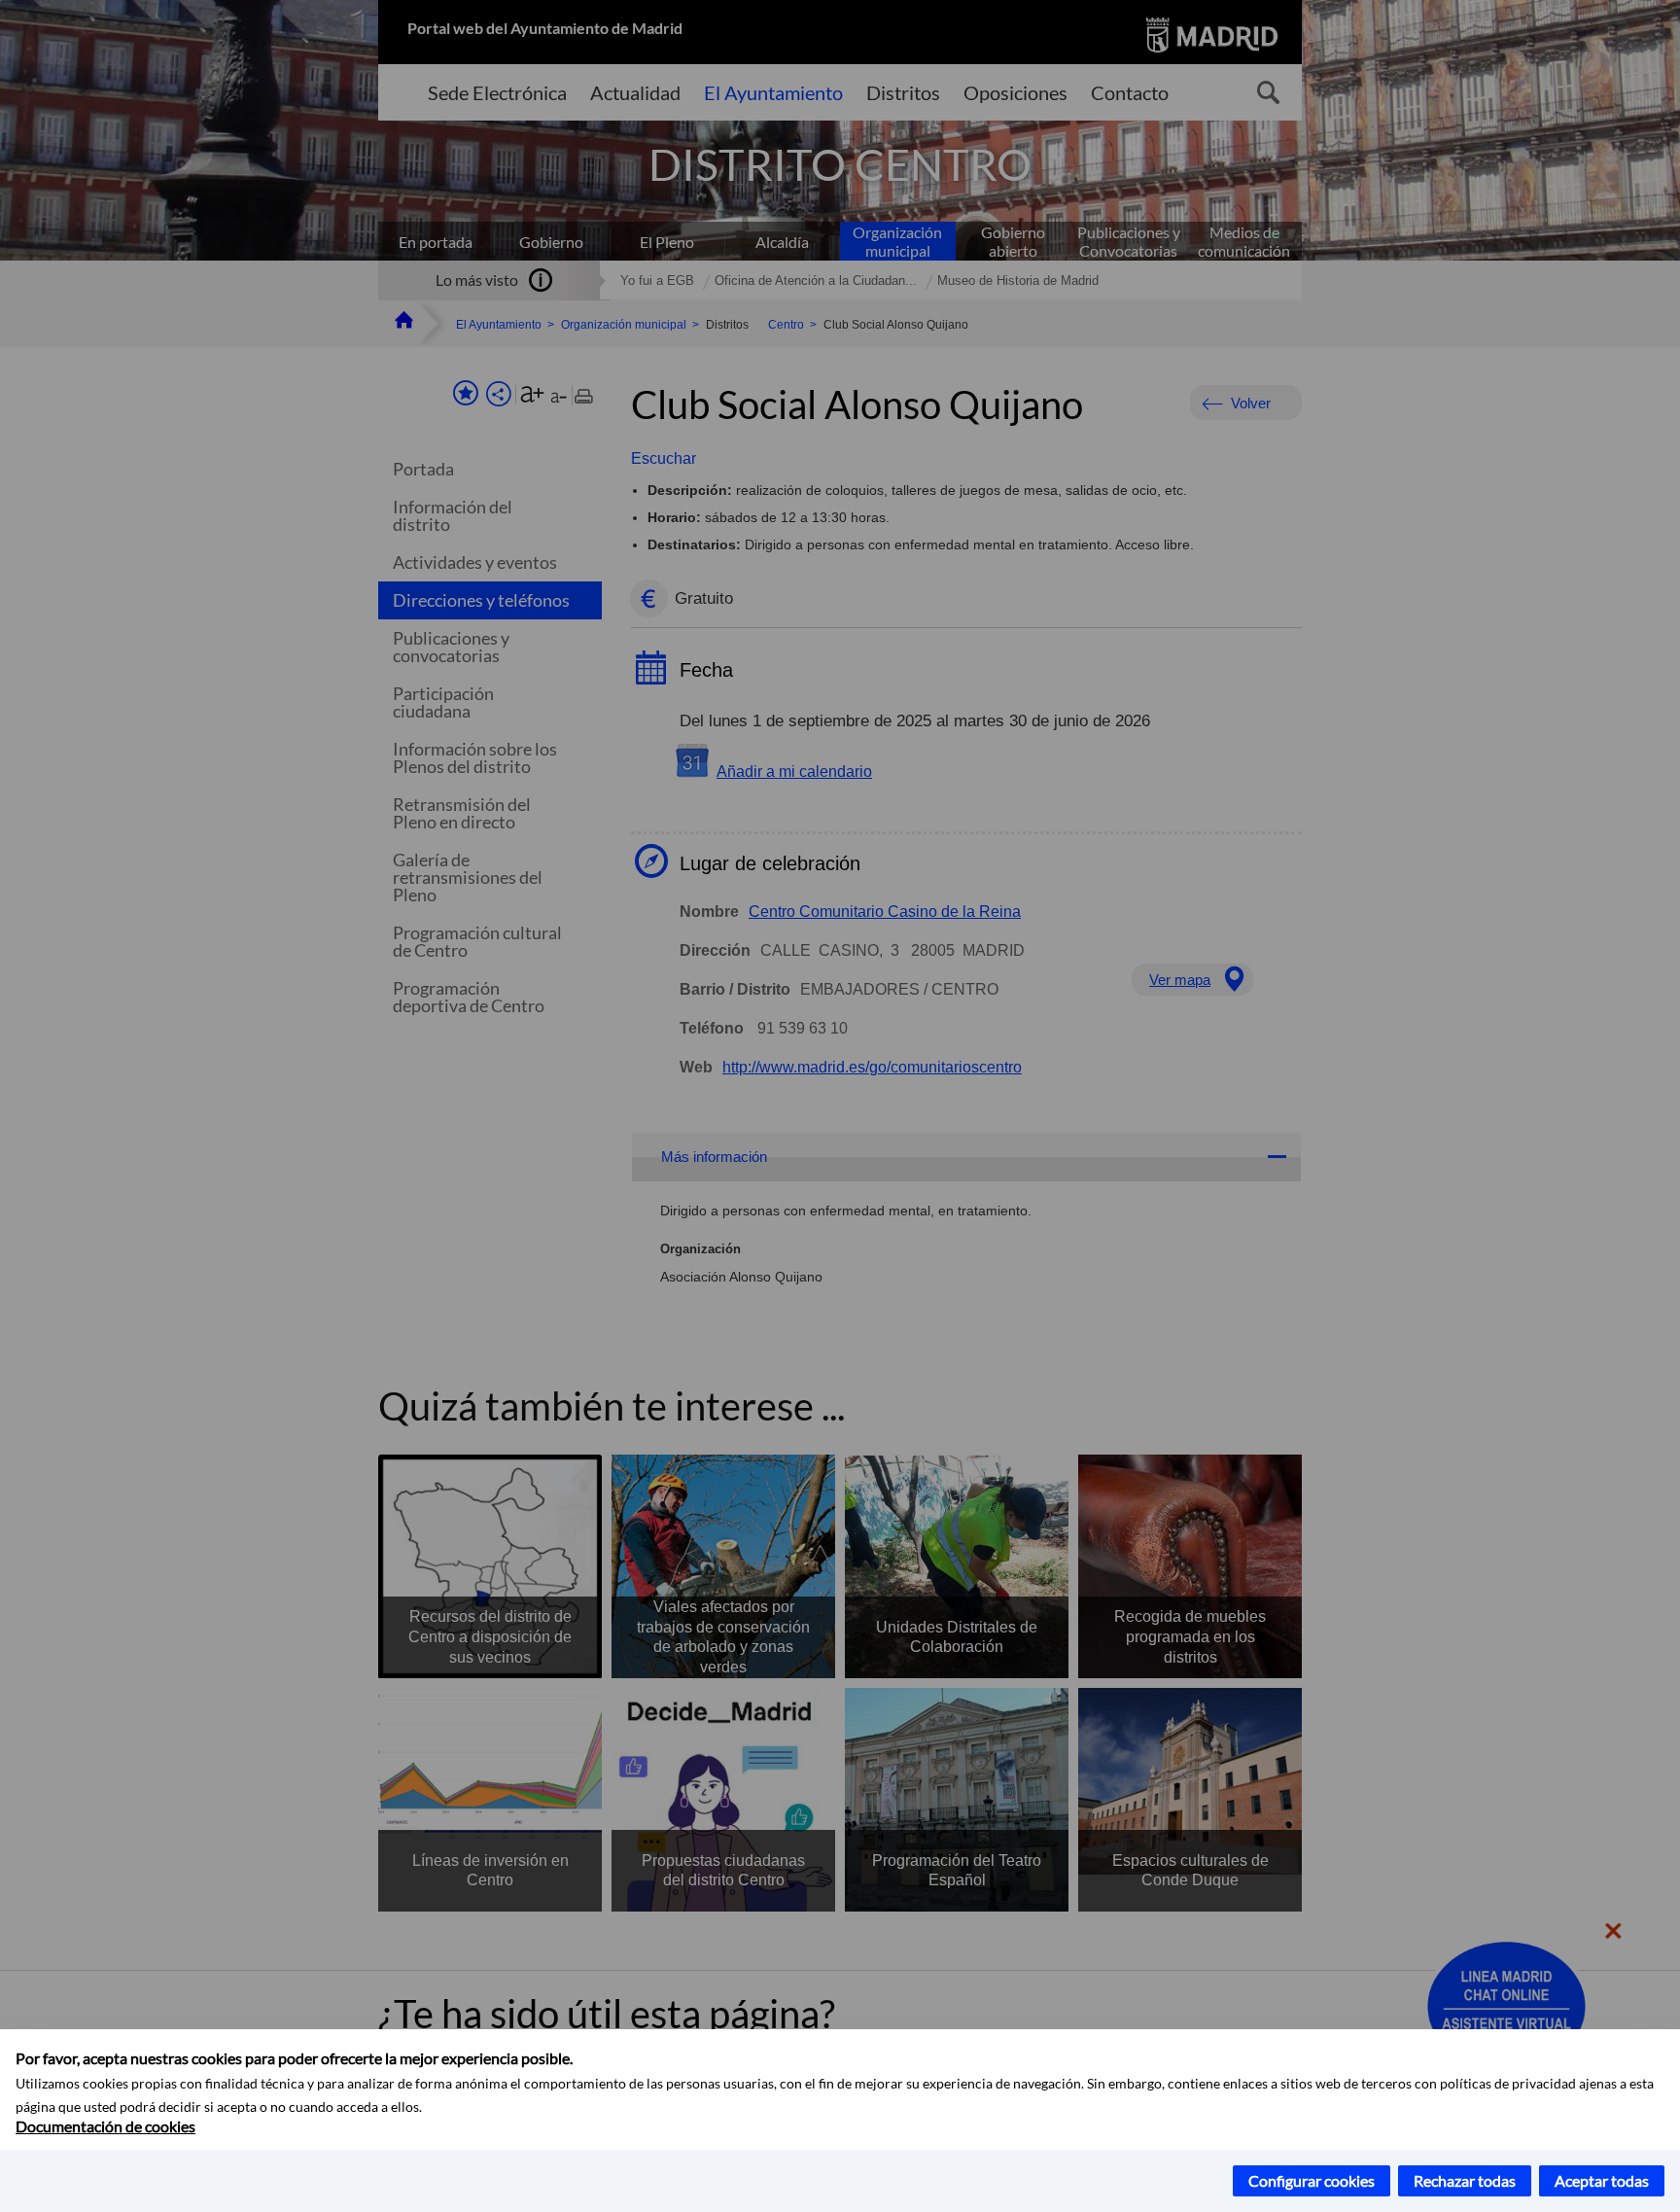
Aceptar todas (1602, 2180)
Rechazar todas (1465, 2180)
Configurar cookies (1312, 2180)
